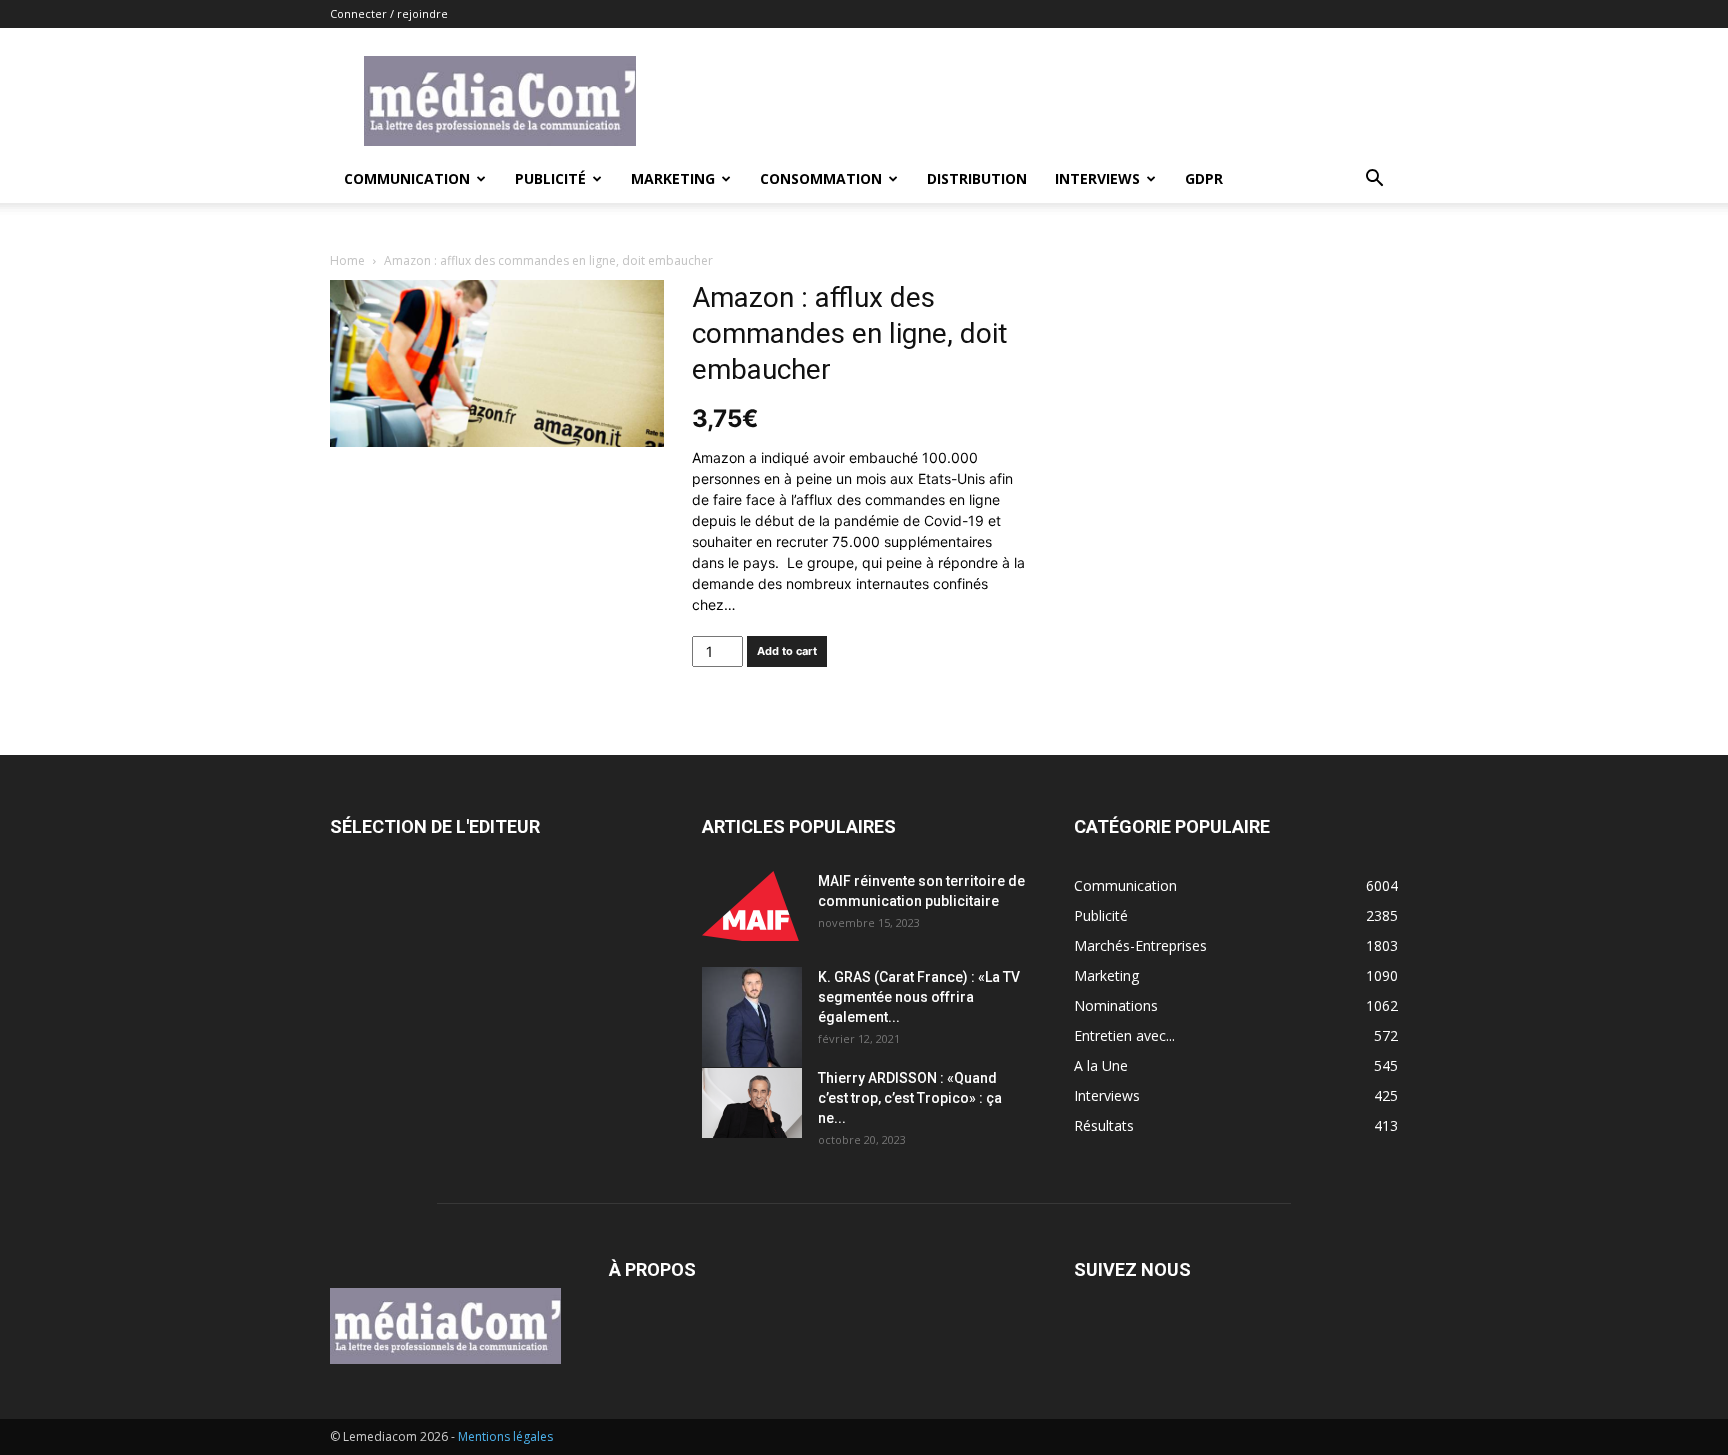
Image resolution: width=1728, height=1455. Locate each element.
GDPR (1204, 178)
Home (347, 260)
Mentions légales (505, 1436)
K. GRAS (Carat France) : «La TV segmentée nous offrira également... (919, 997)
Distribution (977, 178)
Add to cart (787, 651)
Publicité (550, 178)
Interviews (1097, 178)
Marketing (673, 178)
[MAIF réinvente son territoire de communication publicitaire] (752, 906)
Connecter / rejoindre (389, 13)
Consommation (821, 178)
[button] (1374, 180)
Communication (407, 178)
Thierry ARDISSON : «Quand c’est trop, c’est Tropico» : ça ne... (910, 1098)
